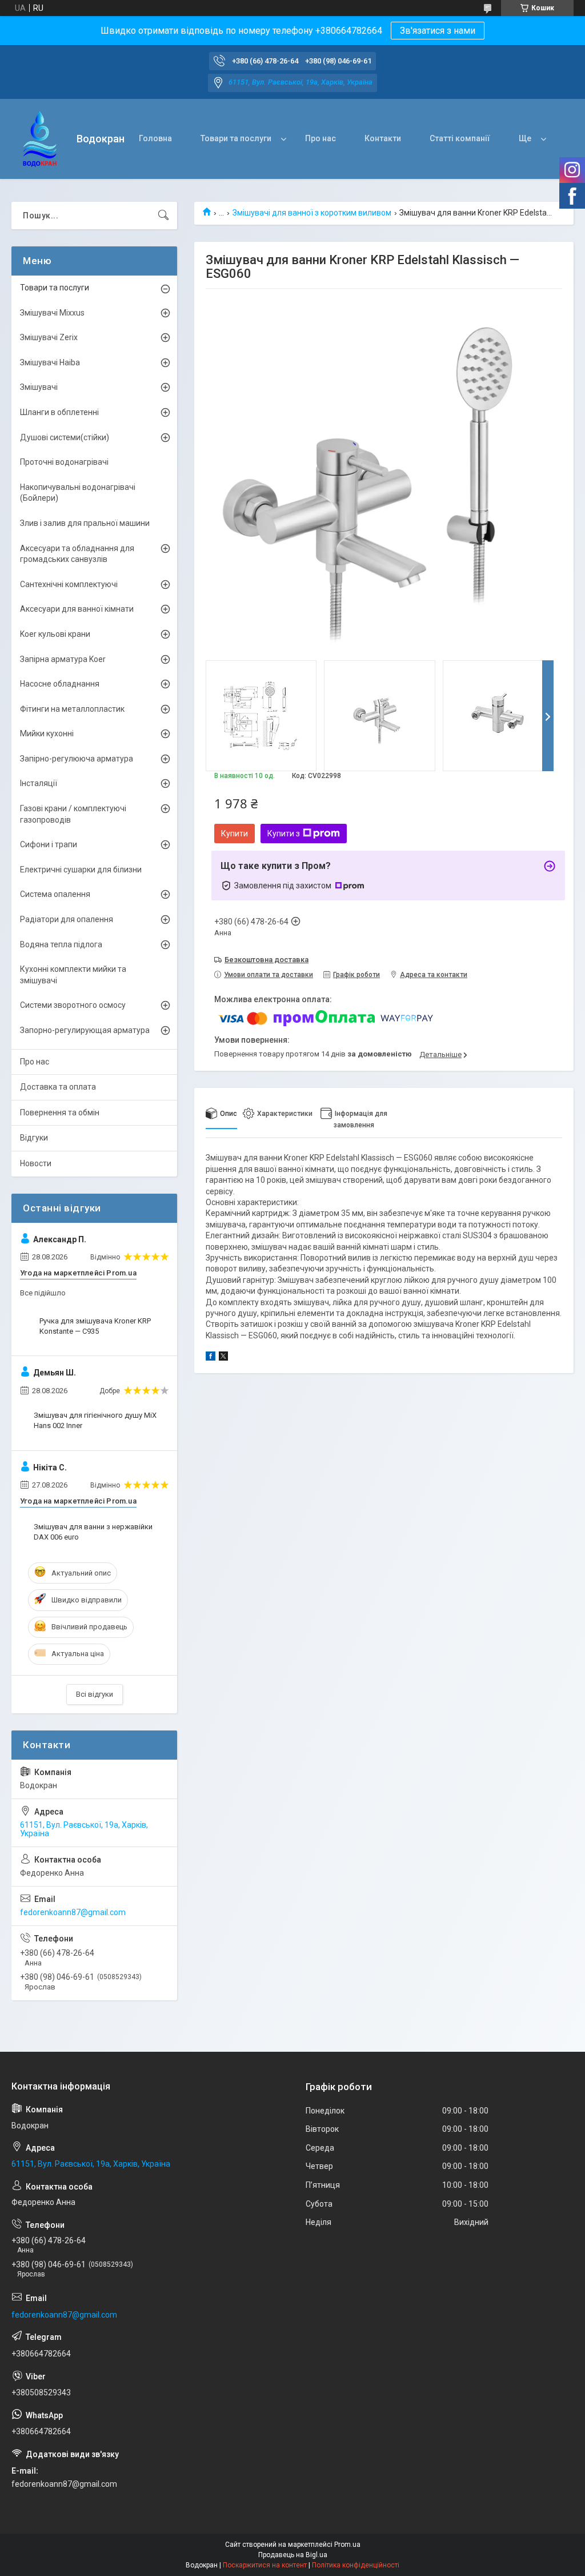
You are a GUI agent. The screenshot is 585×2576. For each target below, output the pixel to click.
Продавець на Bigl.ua (293, 2555)
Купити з (284, 834)
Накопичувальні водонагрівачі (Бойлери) (78, 493)
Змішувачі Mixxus (52, 313)
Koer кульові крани (55, 634)
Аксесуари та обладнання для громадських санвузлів (77, 554)
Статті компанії (460, 138)
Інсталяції (39, 783)
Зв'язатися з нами (438, 31)
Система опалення (55, 894)
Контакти (383, 138)
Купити (235, 834)
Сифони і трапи (49, 844)
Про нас (320, 138)
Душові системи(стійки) (65, 437)
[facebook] (211, 1358)
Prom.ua (347, 2545)
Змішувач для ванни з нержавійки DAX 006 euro (93, 1532)
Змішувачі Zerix (49, 337)
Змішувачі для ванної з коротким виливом (312, 213)
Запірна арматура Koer (63, 659)
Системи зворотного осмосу (73, 1005)
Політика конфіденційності (356, 2565)
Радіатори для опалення (67, 919)
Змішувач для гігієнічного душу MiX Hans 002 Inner (95, 1420)
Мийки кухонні (47, 733)
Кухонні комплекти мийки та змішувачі (73, 975)
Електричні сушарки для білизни (81, 870)
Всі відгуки (95, 1694)
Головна (155, 138)
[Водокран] (40, 139)
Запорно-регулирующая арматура (85, 1030)
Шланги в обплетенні (59, 412)
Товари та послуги (236, 138)
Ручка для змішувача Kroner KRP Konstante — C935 (95, 1326)
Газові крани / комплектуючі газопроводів (73, 814)
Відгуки (34, 1138)
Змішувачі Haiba (50, 362)
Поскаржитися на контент (265, 2565)
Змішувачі (39, 387)
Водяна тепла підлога (61, 944)
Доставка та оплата (58, 1087)
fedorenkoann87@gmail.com (73, 1912)
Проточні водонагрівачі (64, 462)
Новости (36, 1163)
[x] (223, 1358)
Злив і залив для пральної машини (85, 523)
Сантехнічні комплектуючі (69, 584)
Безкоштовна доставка (267, 960)
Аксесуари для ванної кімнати (77, 609)
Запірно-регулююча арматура (77, 759)
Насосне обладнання (60, 684)
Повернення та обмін (60, 1112)
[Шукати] (163, 216)
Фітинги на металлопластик (72, 709)
